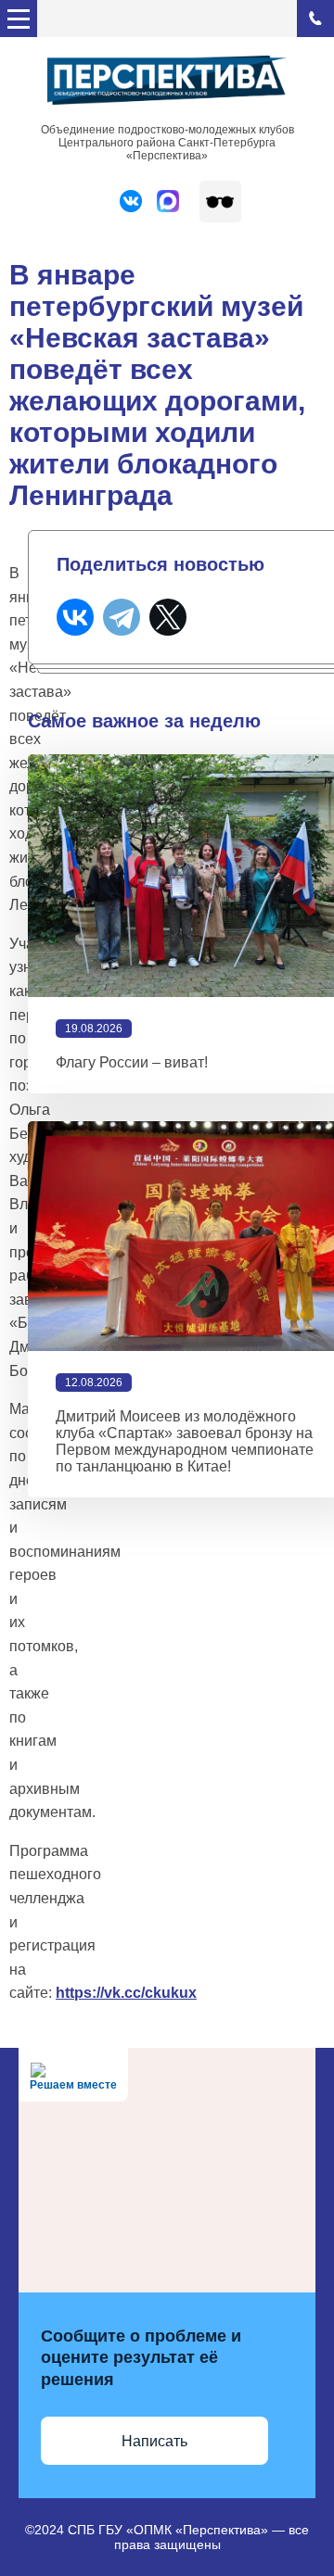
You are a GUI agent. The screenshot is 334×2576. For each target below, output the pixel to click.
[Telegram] (122, 617)
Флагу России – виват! (132, 1062)
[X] (168, 617)
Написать (154, 2441)
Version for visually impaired (220, 202)
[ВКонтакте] (75, 617)
